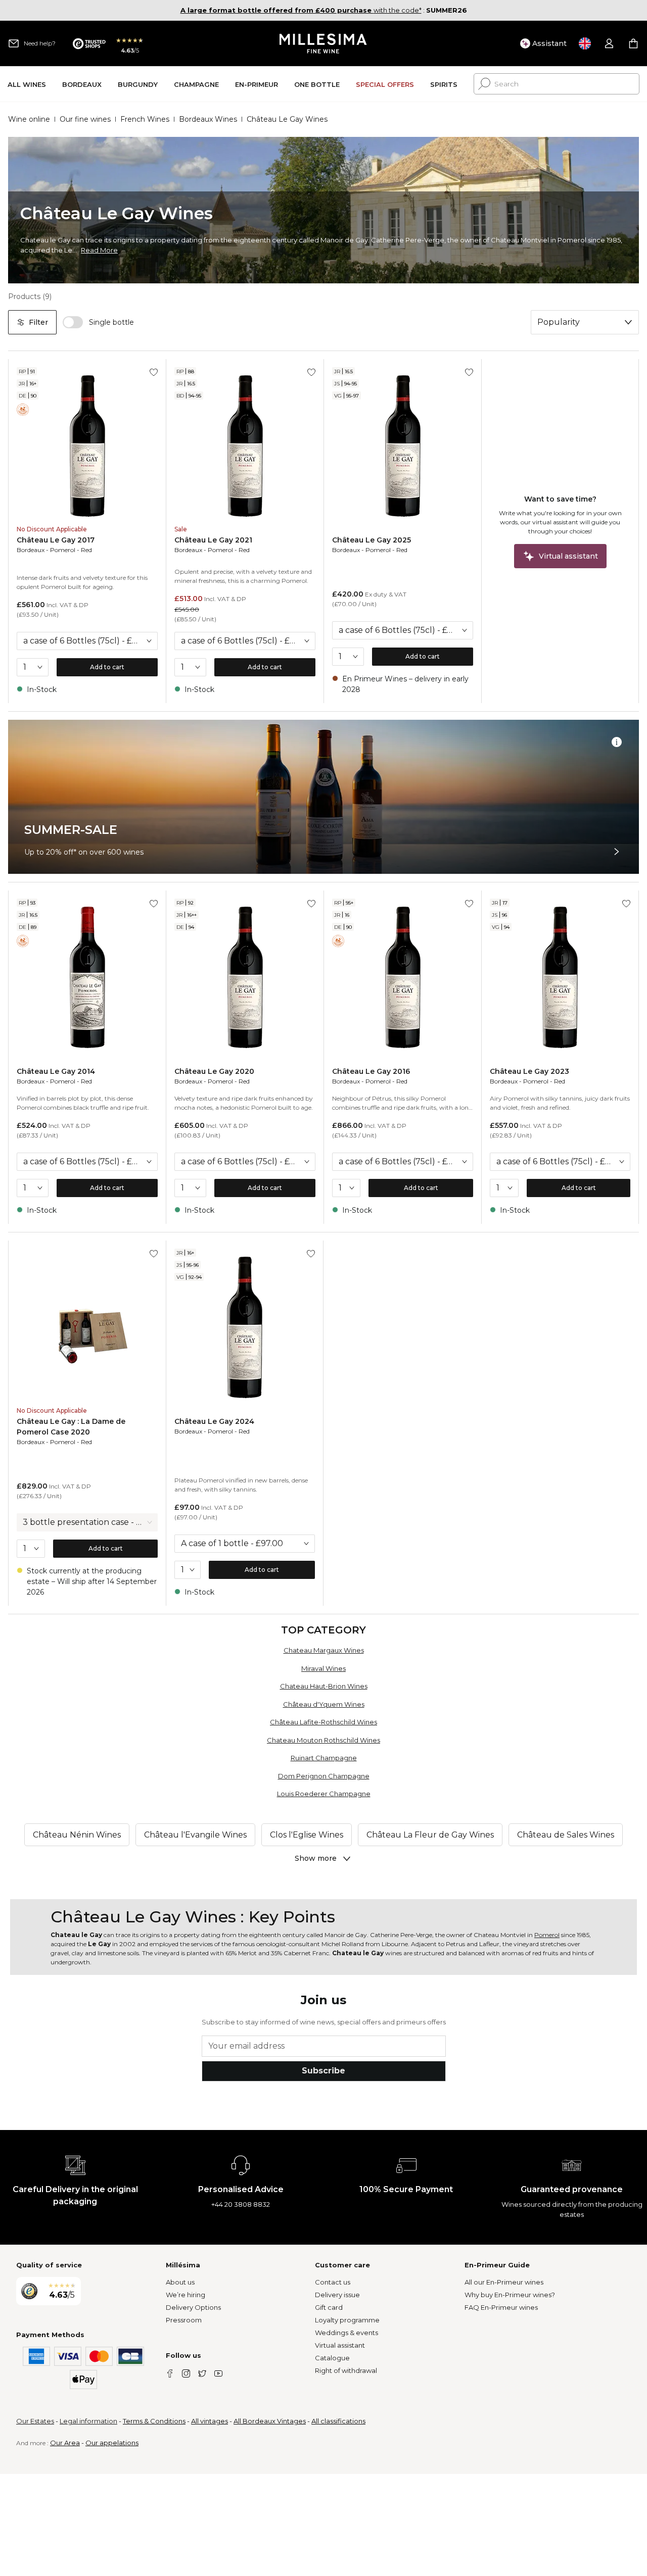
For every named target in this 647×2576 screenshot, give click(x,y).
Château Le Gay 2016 (371, 1071)
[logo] (324, 43)
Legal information (88, 2421)
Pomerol (63, 550)
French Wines (145, 119)
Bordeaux (31, 550)
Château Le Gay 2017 (56, 540)
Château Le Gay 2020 (214, 1071)
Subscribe (323, 2071)
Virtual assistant (340, 2345)
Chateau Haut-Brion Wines (324, 1686)
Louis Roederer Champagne (324, 1794)
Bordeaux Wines (208, 119)
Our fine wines (85, 119)
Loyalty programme (347, 2320)
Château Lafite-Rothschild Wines (323, 1722)
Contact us (333, 2282)
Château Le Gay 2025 (372, 540)
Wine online (29, 119)
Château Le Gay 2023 (529, 1071)
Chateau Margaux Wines (324, 1650)
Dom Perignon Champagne (324, 1776)
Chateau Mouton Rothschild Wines (323, 1740)
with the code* (301, 10)
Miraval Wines (323, 1668)
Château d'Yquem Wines (324, 1704)
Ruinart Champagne (324, 1758)
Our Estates (35, 2421)
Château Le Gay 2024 (214, 1421)
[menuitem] (27, 84)
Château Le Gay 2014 (56, 1071)
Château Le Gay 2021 (213, 540)
